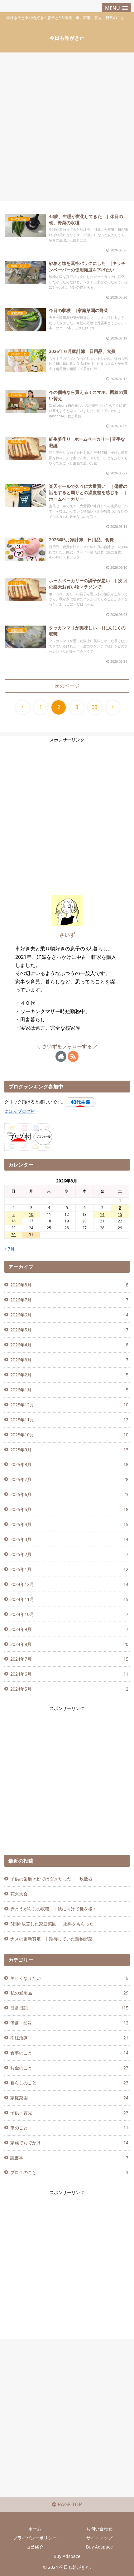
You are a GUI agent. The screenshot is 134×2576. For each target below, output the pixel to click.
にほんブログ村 (20, 1111)
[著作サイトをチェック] (61, 1056)
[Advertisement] (67, 125)
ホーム (35, 2529)
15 (120, 1214)
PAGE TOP (69, 2504)
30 (13, 1235)
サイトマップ (99, 2538)
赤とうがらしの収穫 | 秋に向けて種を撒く (54, 1909)
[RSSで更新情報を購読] (73, 1056)
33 (95, 707)
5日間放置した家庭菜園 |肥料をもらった (52, 1924)
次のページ (67, 686)
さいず (67, 935)
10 (31, 1214)
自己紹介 (35, 2547)
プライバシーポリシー (35, 2538)
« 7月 (10, 1249)
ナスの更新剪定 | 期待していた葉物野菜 (51, 1939)
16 (13, 1221)
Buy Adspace (99, 2547)
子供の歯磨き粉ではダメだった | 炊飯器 (51, 1879)
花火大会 (19, 1894)
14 (102, 1214)
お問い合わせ (99, 2529)
